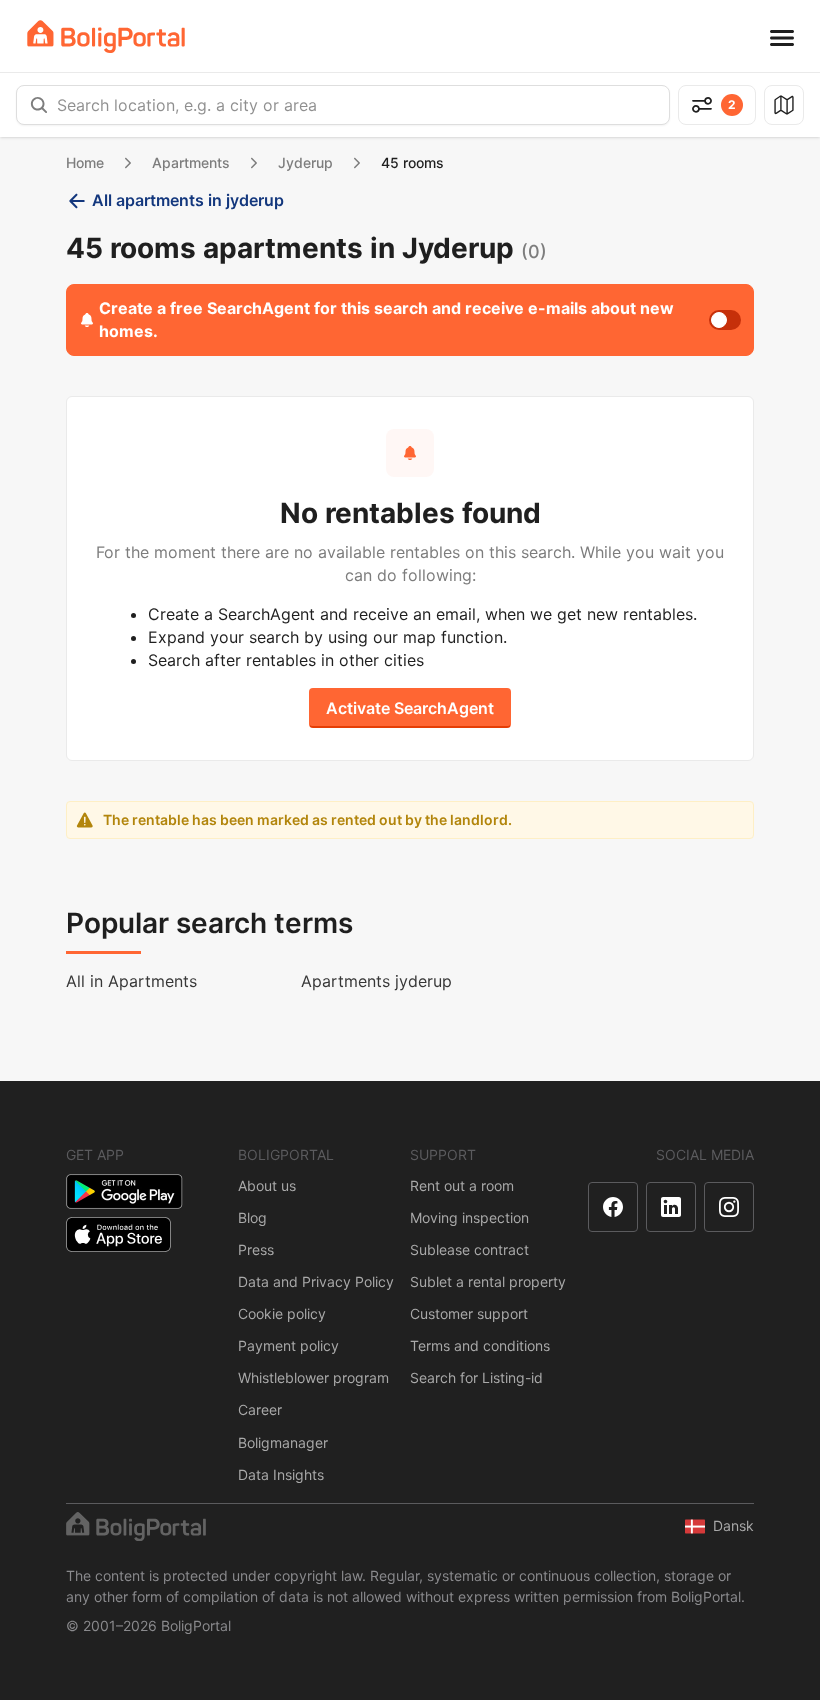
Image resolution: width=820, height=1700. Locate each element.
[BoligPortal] (106, 36)
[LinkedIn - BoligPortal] (671, 1207)
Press (256, 1249)
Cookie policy (282, 1313)
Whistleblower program (313, 1377)
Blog (252, 1217)
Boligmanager (283, 1442)
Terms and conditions (480, 1345)
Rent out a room (462, 1185)
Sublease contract (469, 1249)
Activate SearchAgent (410, 708)
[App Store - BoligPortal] (118, 1234)
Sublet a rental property (488, 1281)
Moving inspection (469, 1217)
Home (85, 162)
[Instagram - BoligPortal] (729, 1207)
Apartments (191, 162)
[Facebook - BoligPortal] (613, 1207)
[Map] (784, 105)
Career (260, 1409)
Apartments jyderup (376, 981)
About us (267, 1185)
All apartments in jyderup (188, 200)
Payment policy (288, 1345)
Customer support (469, 1313)
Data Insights (281, 1474)
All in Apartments (131, 981)
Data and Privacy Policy (316, 1281)
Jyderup (305, 162)
